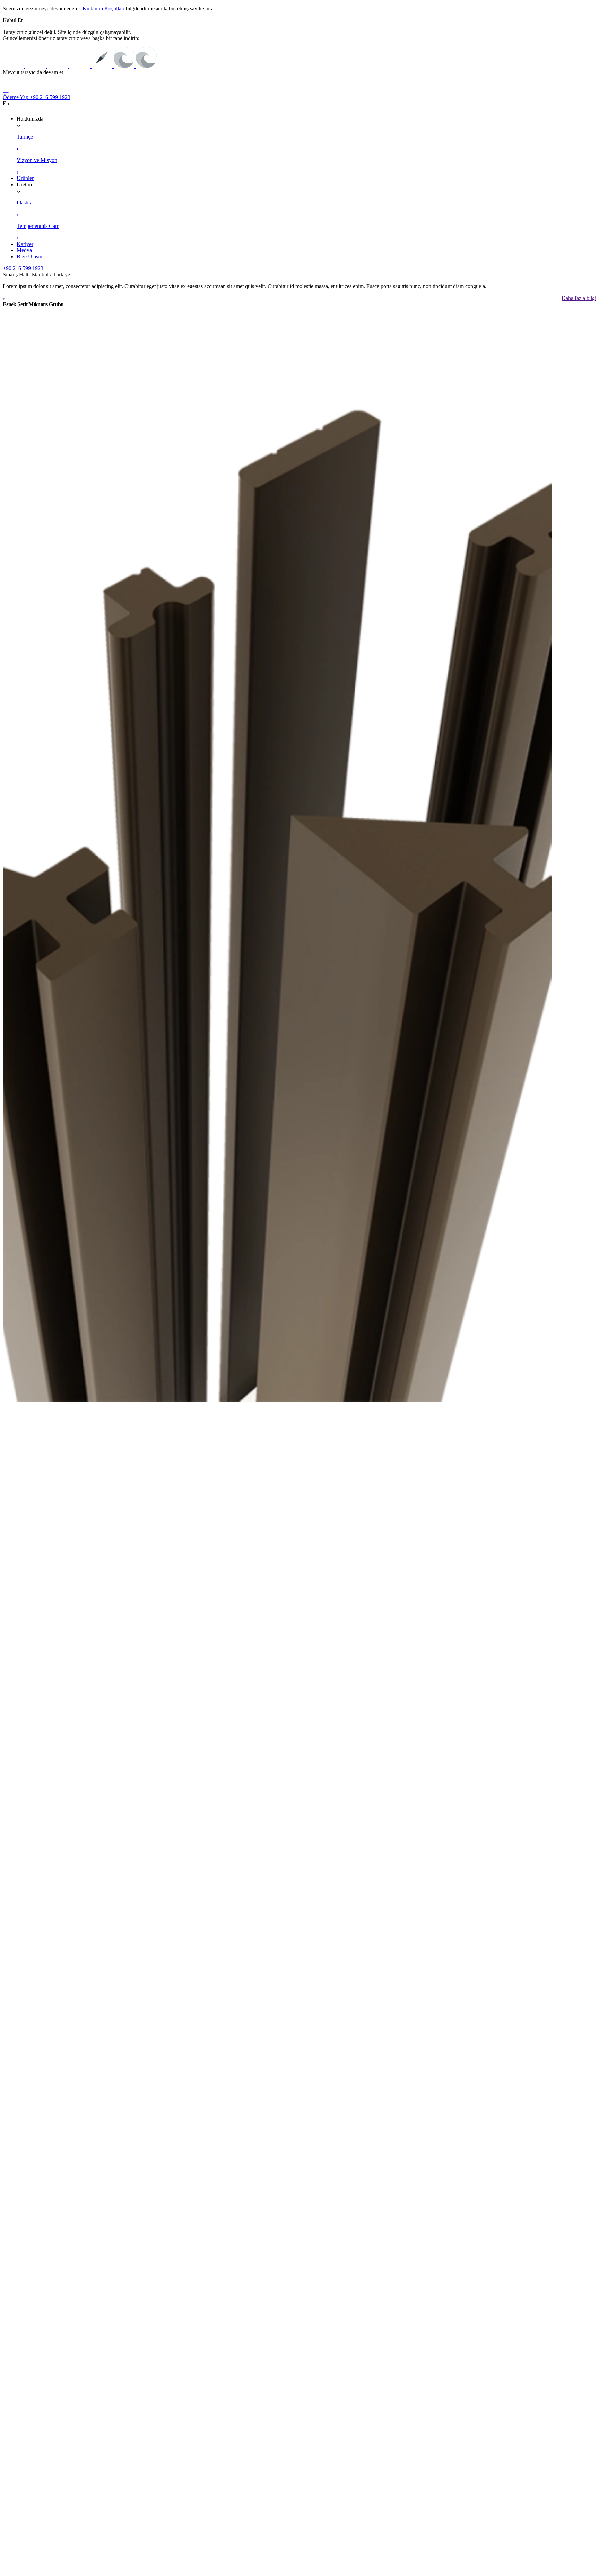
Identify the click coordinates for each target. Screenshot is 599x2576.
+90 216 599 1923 (50, 97)
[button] (13, 20)
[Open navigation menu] (6, 91)
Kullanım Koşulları (104, 8)
